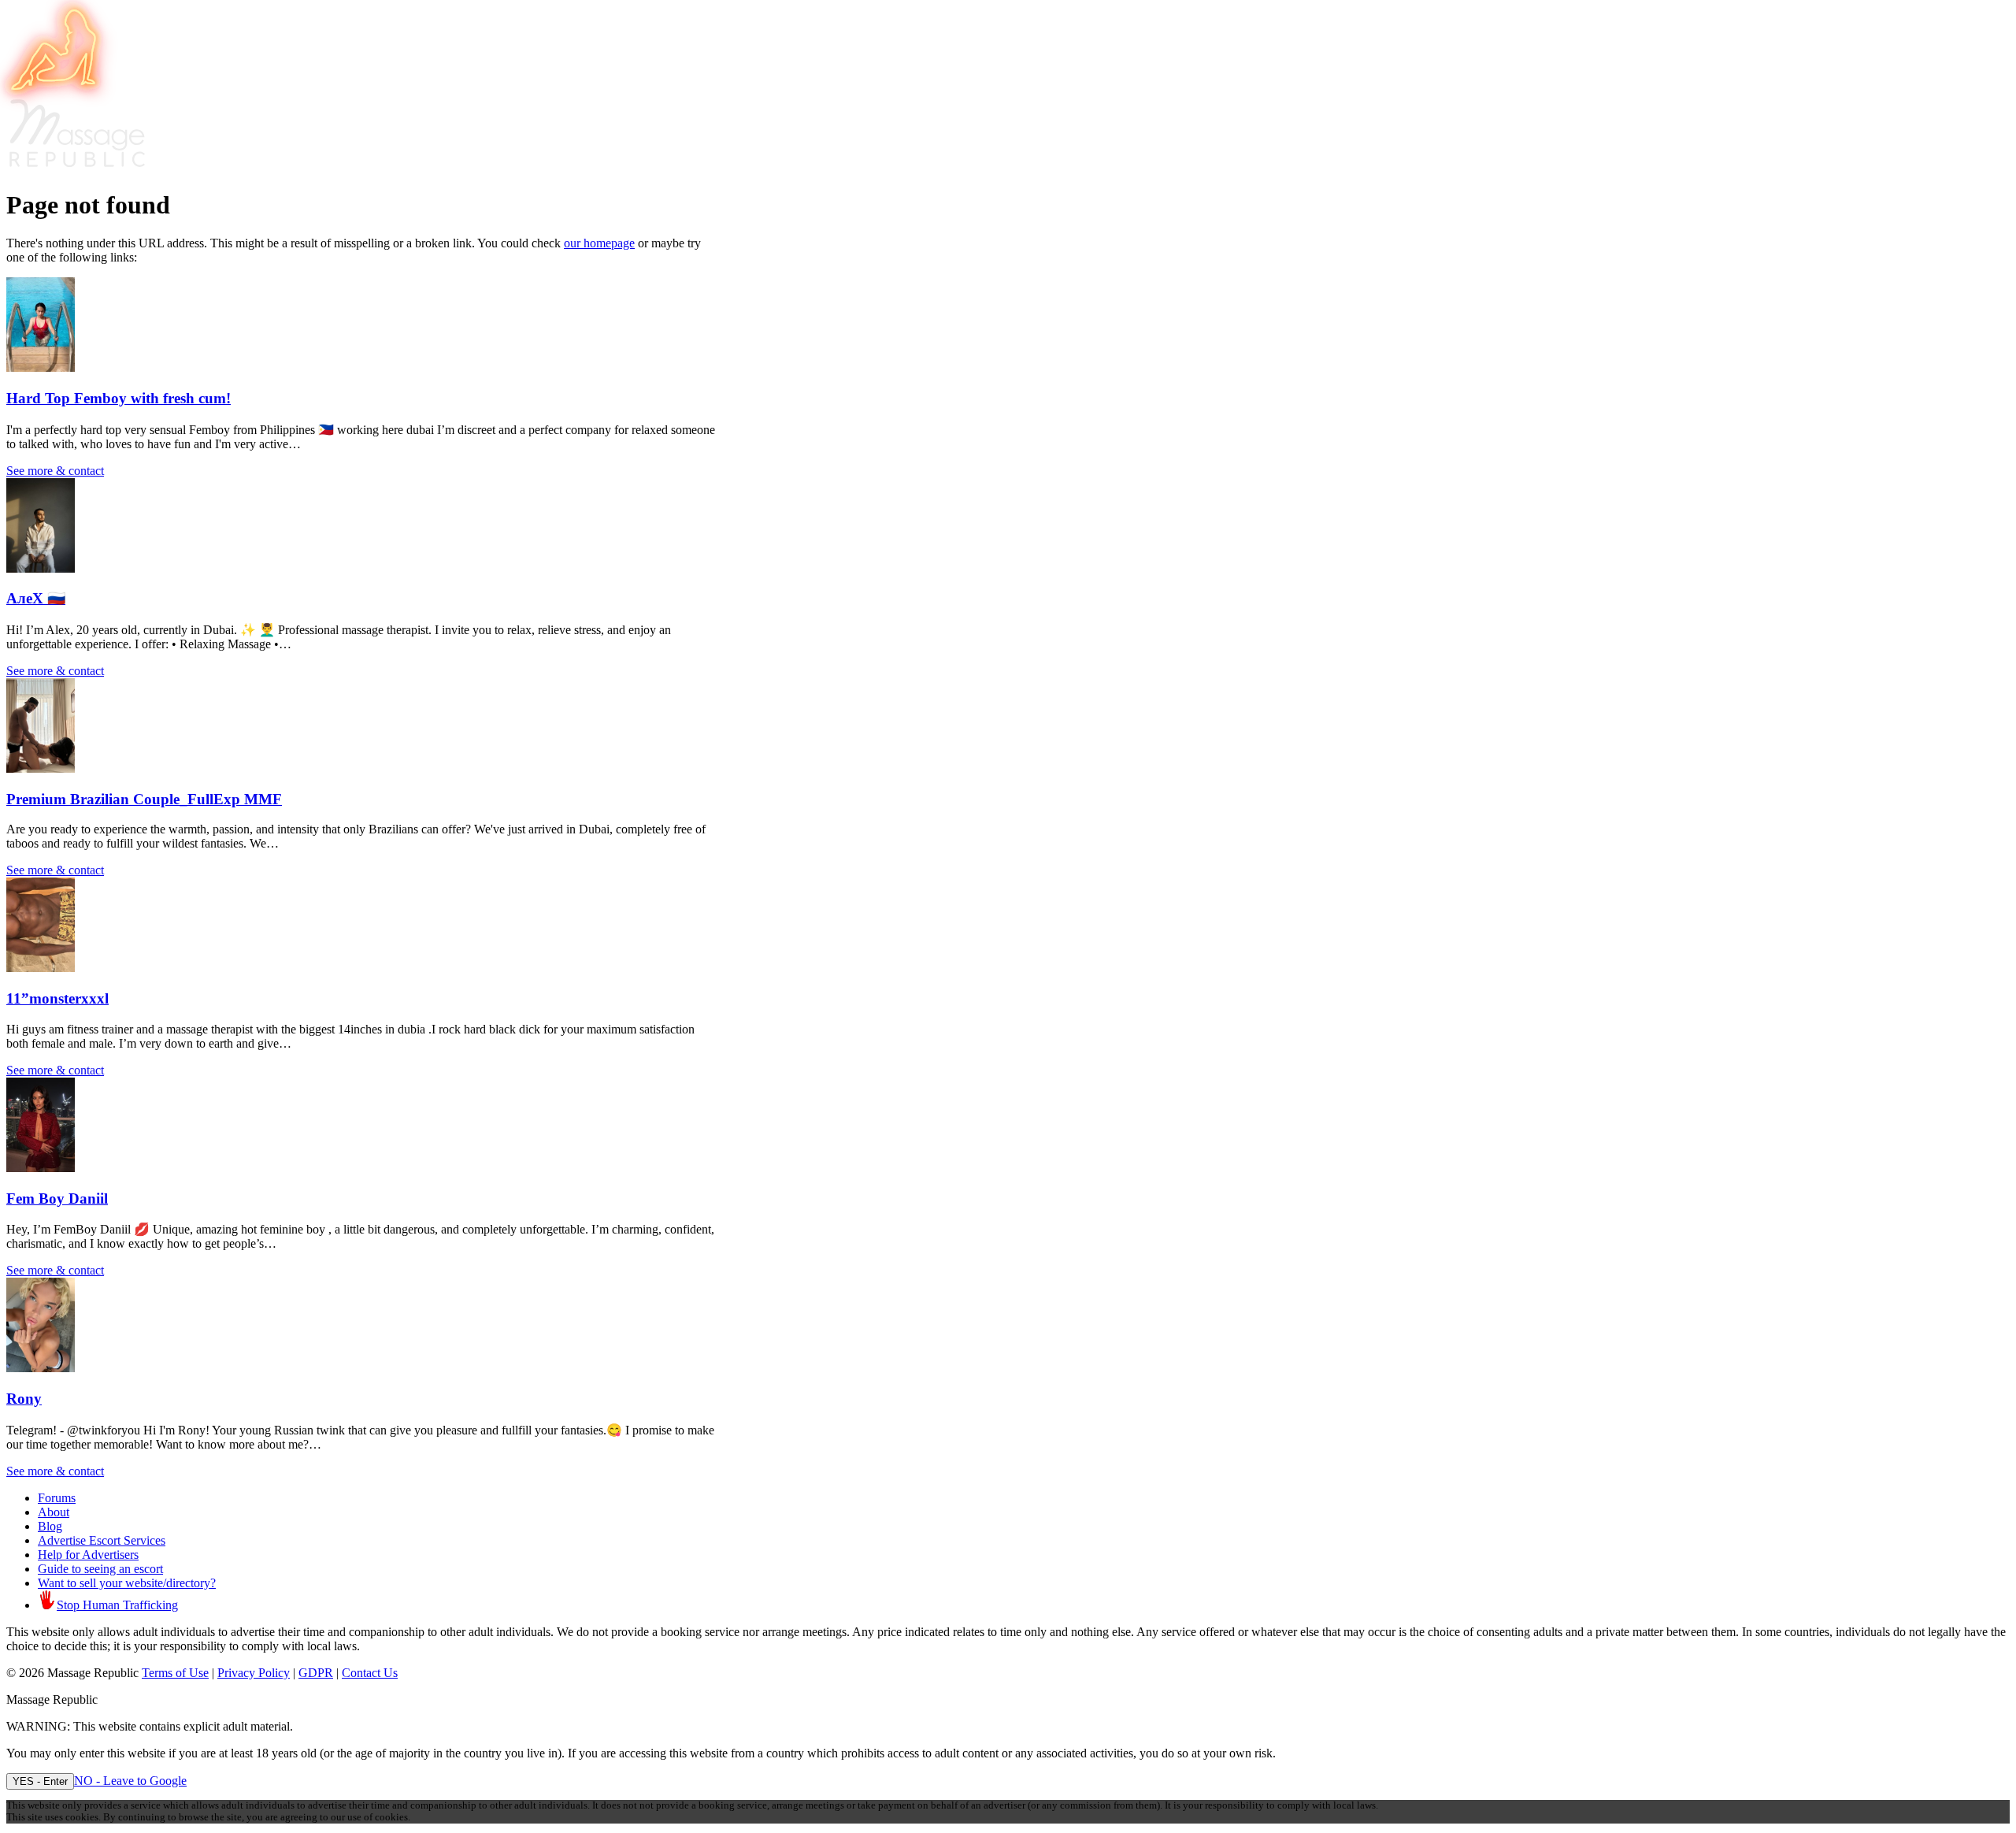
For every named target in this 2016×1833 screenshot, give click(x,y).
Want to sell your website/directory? (127, 1583)
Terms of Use (175, 1673)
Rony (24, 1399)
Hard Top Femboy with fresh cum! (119, 398)
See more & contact (55, 471)
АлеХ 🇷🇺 (36, 598)
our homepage (599, 243)
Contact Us (370, 1673)
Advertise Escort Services (102, 1540)
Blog (50, 1526)
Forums (57, 1498)
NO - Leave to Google (130, 1781)
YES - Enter (40, 1781)
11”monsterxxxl (57, 998)
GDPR (316, 1673)
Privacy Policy (254, 1673)
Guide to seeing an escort (100, 1569)
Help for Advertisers (88, 1555)
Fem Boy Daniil (57, 1198)
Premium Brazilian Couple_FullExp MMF (144, 799)
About (54, 1512)
